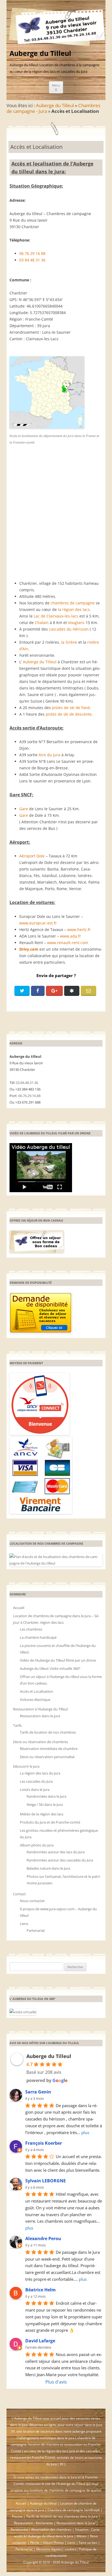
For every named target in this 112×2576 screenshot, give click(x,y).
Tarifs (17, 1725)
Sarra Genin (38, 2092)
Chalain (42, 623)
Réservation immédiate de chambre (49, 1749)
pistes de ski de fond (71, 708)
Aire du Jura (49, 755)
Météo (82, 2536)
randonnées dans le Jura (59, 2477)
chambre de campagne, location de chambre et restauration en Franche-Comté (56, 2444)
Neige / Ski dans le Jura (45, 1804)
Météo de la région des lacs (42, 1814)
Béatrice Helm (41, 2290)
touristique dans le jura (57, 2438)
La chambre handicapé (38, 1637)
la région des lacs (74, 609)
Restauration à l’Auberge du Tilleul (40, 1709)
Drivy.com (29, 949)
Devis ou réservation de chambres (41, 1742)
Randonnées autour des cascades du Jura (60, 1860)
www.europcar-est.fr (38, 923)
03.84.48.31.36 (27, 1083)
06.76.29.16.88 (29, 1096)
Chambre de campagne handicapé (74, 2510)
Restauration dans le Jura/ (76, 2523)
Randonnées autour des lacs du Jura (56, 1852)
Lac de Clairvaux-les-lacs (56, 616)
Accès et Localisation (36, 1691)
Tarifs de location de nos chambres (48, 1732)
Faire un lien (88, 2543)
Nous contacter (32, 1901)
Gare (24, 809)
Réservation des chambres (51, 2530)
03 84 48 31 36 (32, 260)
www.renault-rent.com (68, 943)
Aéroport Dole (32, 856)
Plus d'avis (56, 2382)
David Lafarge (40, 2341)
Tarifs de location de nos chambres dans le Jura (62, 2516)
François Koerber (44, 2143)
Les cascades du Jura (36, 1781)
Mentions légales (49, 2549)
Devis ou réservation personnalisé (47, 1757)
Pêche (35, 2543)
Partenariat (36, 1930)
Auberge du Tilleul (40, 53)
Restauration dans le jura (40, 1716)
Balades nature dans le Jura (48, 1868)
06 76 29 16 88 (32, 253)
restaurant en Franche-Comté (33, 2458)
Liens (24, 1924)
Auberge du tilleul (43, 2503)
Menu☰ (56, 87)
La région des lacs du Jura (40, 1773)
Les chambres (31, 1629)
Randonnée (19, 2530)
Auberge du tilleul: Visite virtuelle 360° (50, 1668)
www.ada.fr (71, 936)
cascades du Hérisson (69, 629)
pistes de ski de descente (69, 714)
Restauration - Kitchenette (33, 2523)
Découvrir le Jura (26, 1766)
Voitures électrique (35, 1700)
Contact (19, 1894)
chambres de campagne (73, 603)
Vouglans (76, 623)
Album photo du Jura (37, 1845)
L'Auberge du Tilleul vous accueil (37, 2418)
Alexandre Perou (43, 2238)
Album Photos (53, 2543)
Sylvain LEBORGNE (46, 2181)
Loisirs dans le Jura (35, 1789)
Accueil (19, 1608)
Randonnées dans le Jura (46, 1796)
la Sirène (69, 642)
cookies (70, 2549)
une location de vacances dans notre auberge (51, 2431)
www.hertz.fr (79, 930)
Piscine (17, 2516)
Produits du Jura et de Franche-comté (50, 1822)
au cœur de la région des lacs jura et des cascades (62, 2451)
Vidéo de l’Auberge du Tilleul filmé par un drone (58, 1660)
